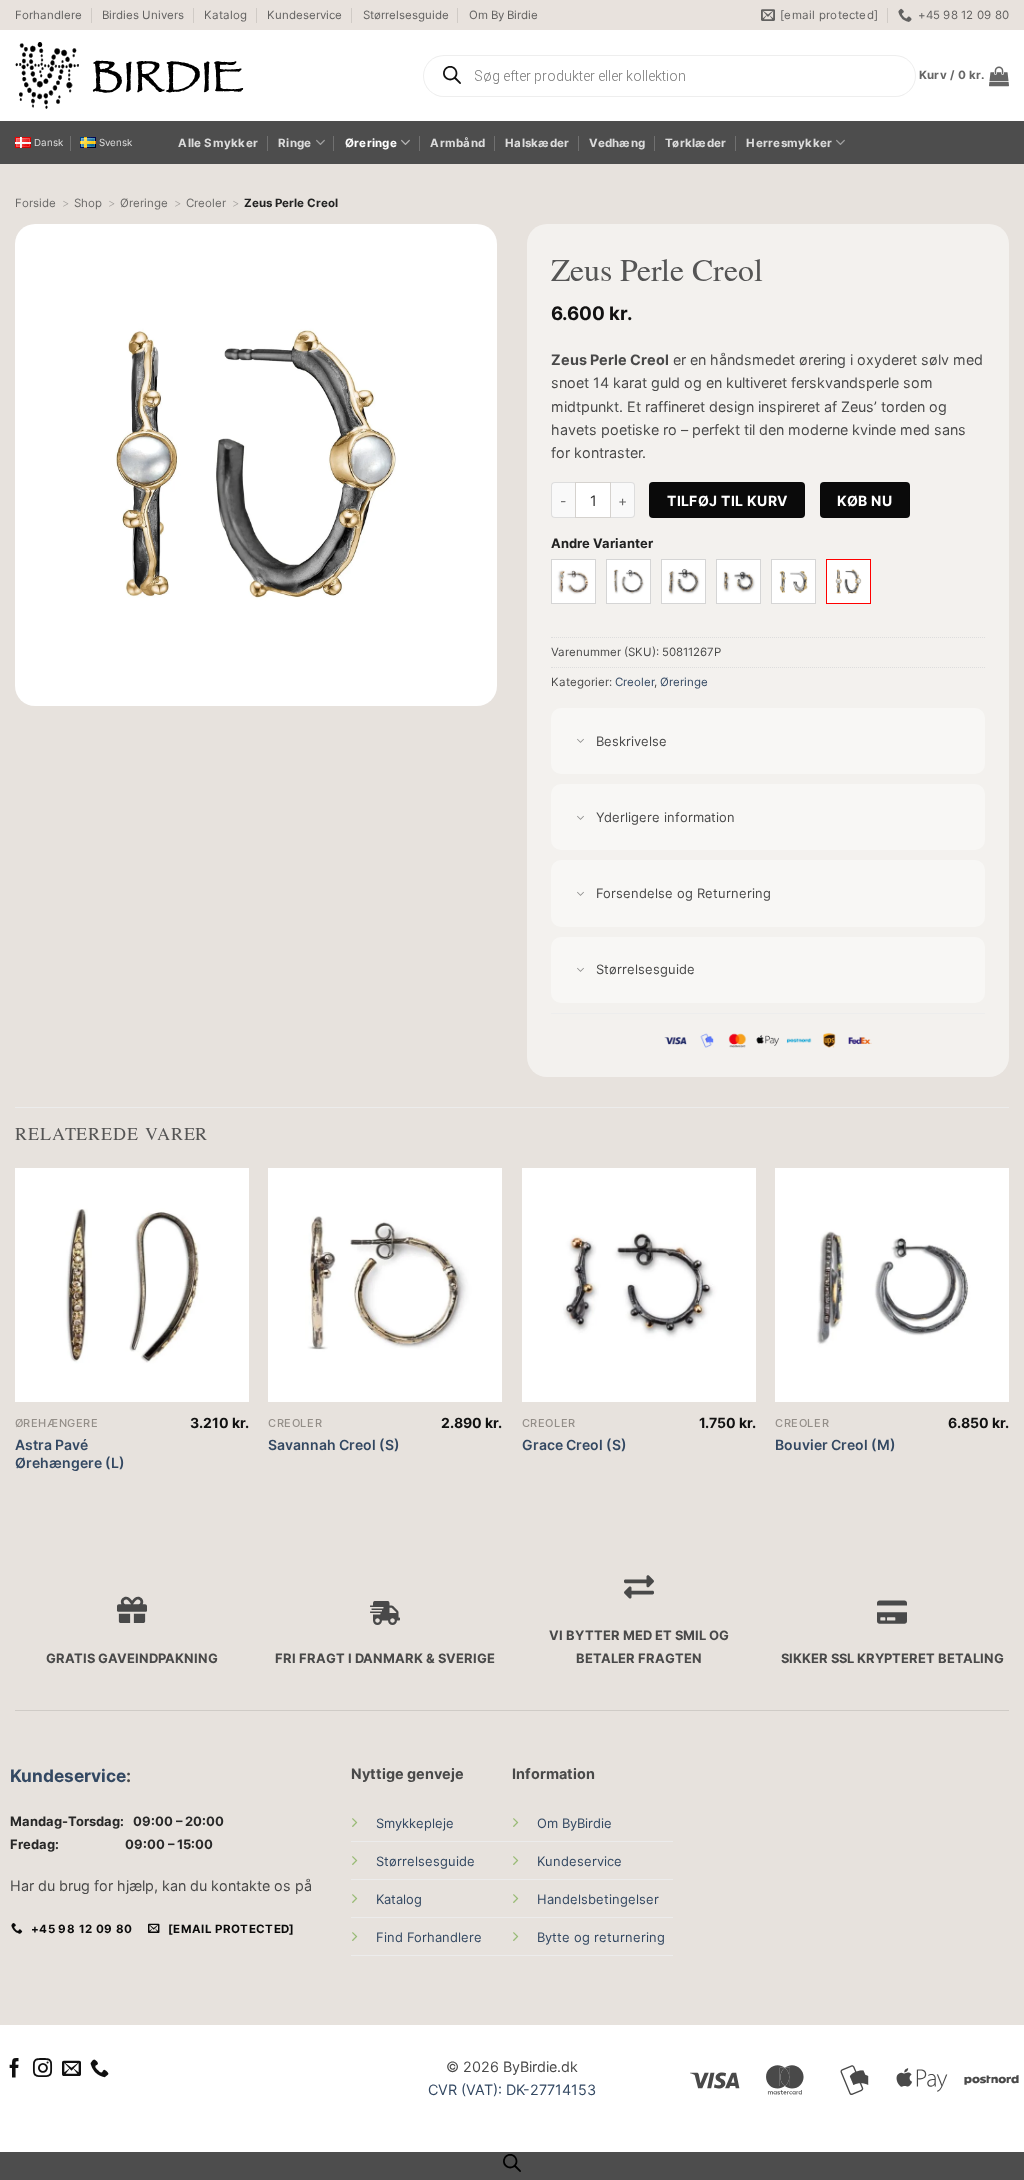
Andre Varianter (602, 543)
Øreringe (371, 143)
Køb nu (864, 500)
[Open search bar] (512, 2163)
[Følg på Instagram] (42, 2069)
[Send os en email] (71, 2069)
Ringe (294, 143)
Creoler (634, 682)
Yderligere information (665, 817)
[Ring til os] (99, 2069)
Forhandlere (48, 15)
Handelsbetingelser (598, 1899)
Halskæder (537, 143)
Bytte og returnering (601, 1937)
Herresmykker (789, 143)
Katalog (225, 15)
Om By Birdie (503, 15)
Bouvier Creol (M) (835, 1444)
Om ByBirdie (574, 1823)
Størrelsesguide (406, 15)
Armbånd (457, 143)
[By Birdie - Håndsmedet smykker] (202, 75)
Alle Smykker (218, 143)
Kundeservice (304, 15)
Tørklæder (695, 143)
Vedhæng (617, 143)
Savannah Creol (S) (334, 1444)
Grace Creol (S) (574, 1444)
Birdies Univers (143, 15)
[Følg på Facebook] (14, 2069)
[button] (964, 76)
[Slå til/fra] (580, 742)
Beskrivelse (631, 741)
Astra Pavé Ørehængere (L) (70, 1453)
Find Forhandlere (429, 1937)
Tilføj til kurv (727, 500)
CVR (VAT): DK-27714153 (512, 2089)
